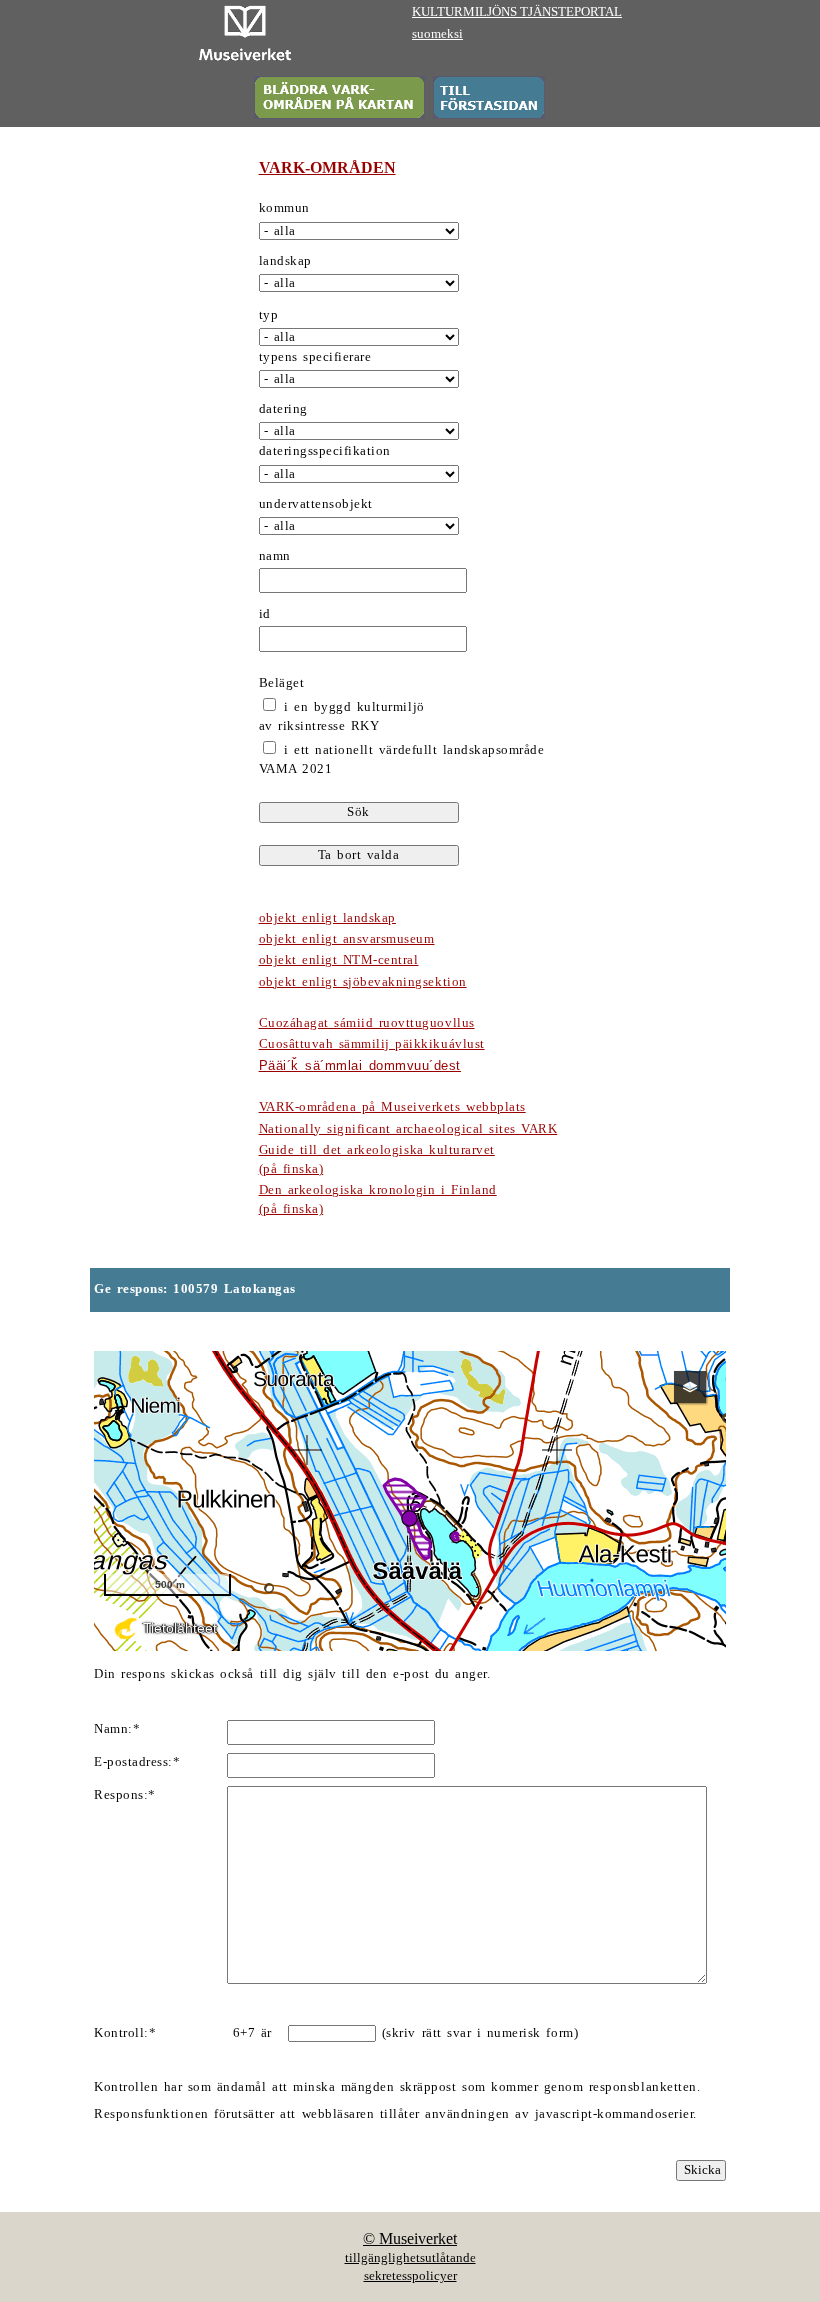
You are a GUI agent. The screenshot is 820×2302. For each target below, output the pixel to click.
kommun (284, 208)
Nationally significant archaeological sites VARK (408, 1129)
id (265, 614)
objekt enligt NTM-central (339, 960)
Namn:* (117, 1729)
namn (275, 556)
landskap (285, 261)
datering (283, 409)
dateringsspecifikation (325, 451)
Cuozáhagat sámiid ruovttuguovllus (367, 1023)
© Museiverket (410, 2238)
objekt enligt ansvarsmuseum (347, 939)
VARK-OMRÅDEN (327, 167)
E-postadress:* (137, 1762)
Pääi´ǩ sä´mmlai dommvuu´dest (360, 1065)
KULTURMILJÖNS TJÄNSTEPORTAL (517, 12)
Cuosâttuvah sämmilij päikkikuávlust (372, 1044)
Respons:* (125, 1795)
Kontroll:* (125, 2033)
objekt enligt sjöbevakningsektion (363, 982)
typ (269, 315)
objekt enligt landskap (327, 918)
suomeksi (437, 34)
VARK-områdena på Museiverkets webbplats (392, 1107)
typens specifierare (315, 357)
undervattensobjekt (316, 504)
